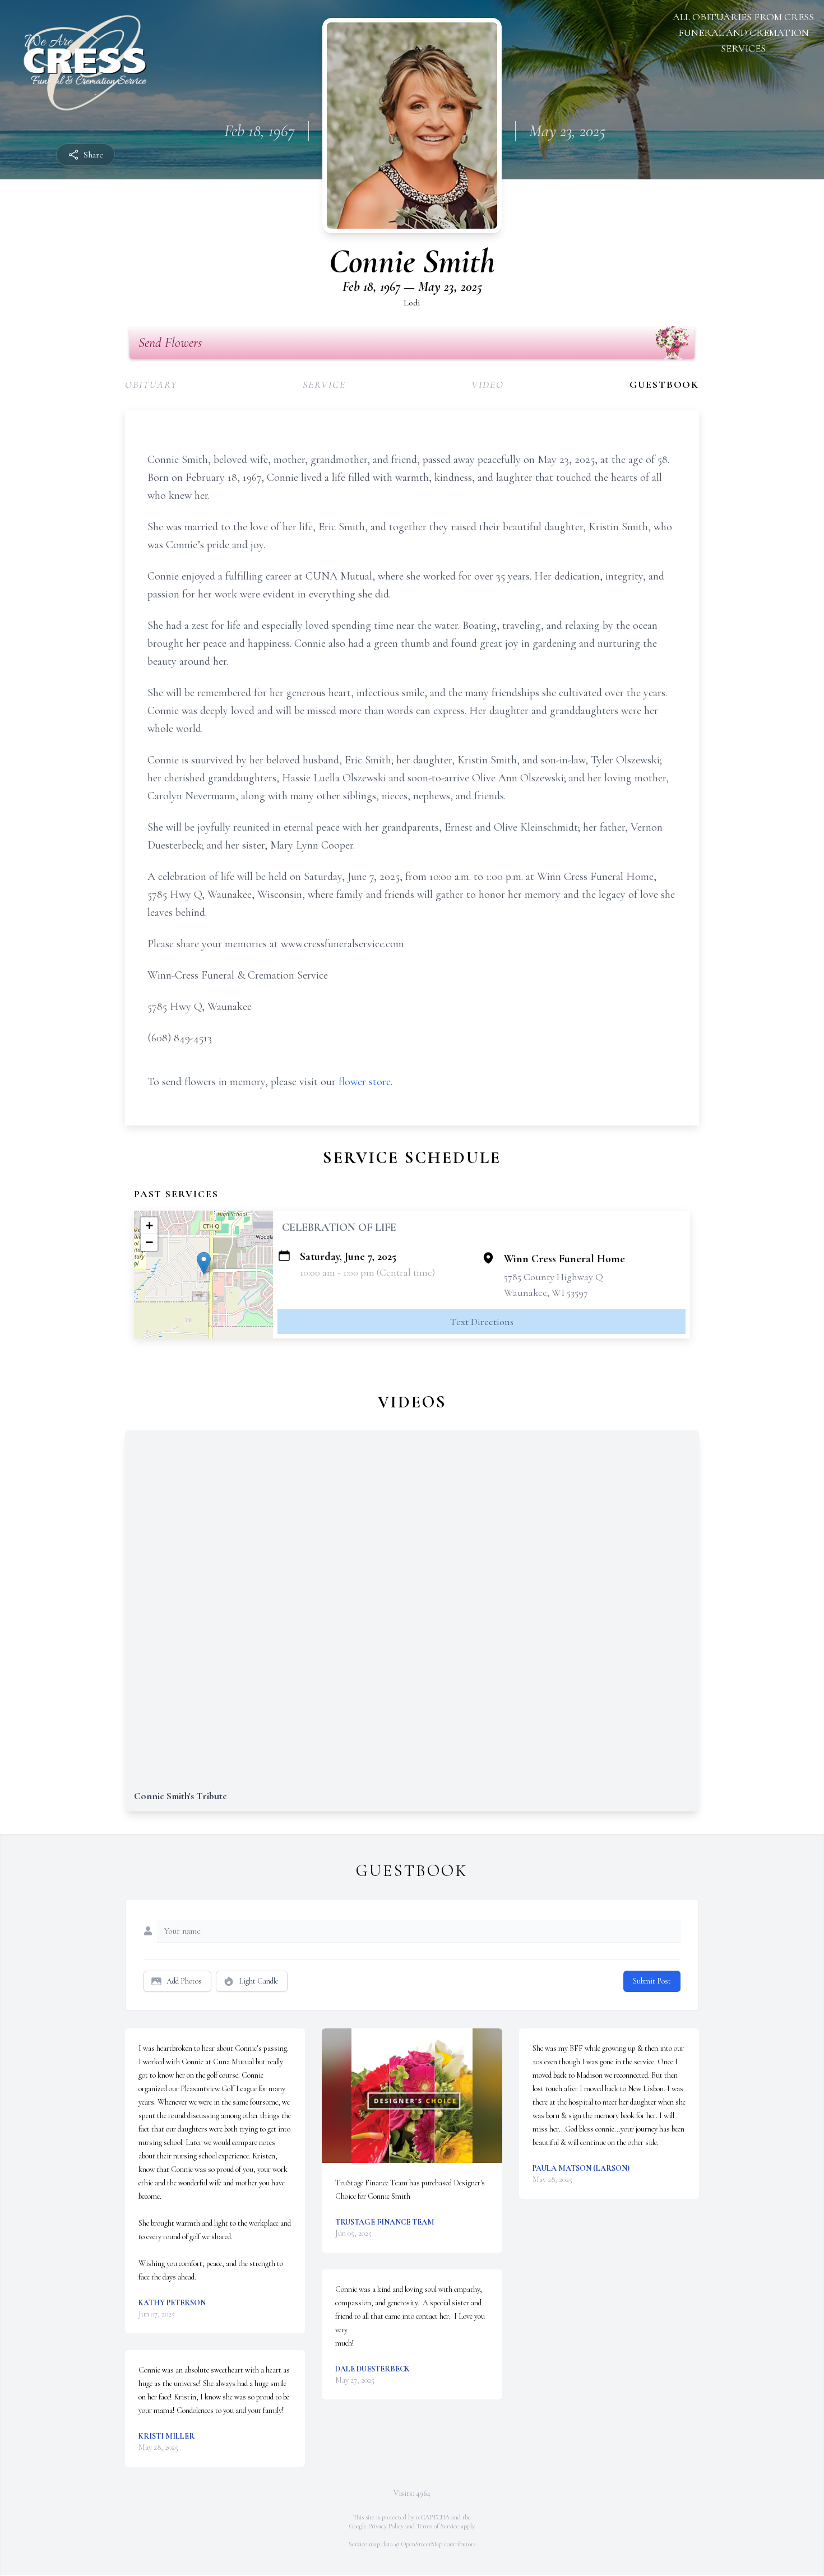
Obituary (151, 384)
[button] (204, 1263)
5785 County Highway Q (554, 1277)
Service (324, 384)
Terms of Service (438, 2526)
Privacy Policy (386, 2526)
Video (488, 384)
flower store (365, 1082)
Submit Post (652, 1981)
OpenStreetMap (422, 2544)
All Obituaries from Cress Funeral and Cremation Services (743, 33)
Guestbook (664, 384)
